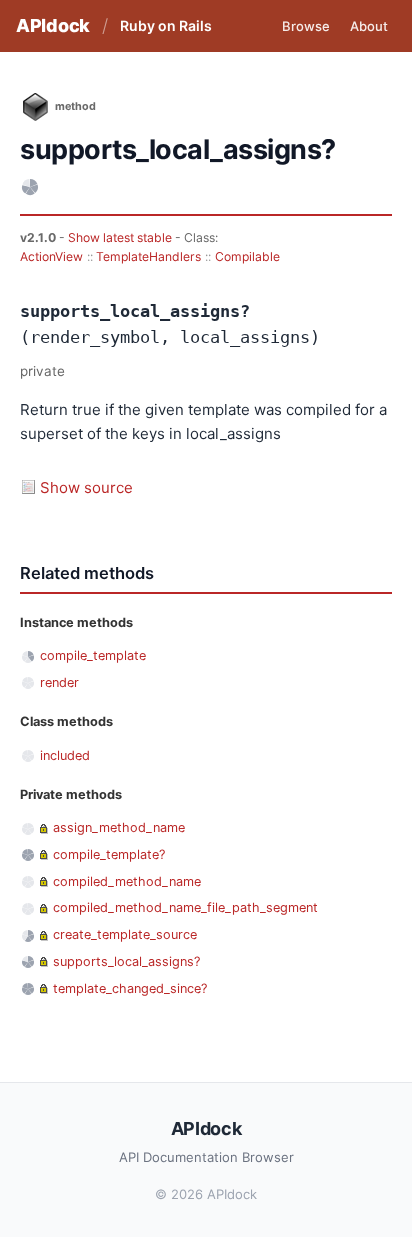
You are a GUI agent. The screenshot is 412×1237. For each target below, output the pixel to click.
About (369, 26)
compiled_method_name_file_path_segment (185, 907)
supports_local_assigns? (126, 961)
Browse (306, 26)
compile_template (93, 655)
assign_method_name (119, 827)
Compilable (247, 256)
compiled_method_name (127, 881)
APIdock (53, 25)
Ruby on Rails (166, 25)
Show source (86, 487)
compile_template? (109, 854)
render (59, 682)
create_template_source (125, 934)
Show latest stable (121, 237)
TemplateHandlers (148, 256)
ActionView (51, 256)
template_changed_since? (130, 988)
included (65, 755)
